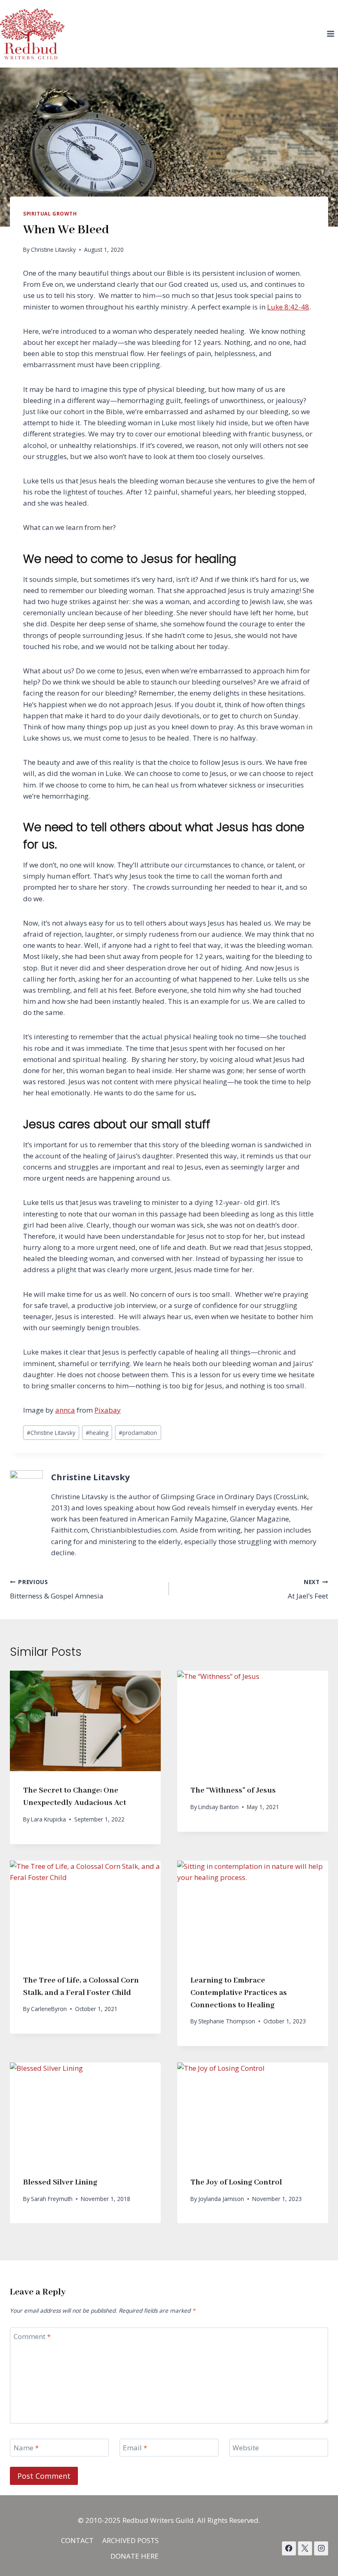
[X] (305, 2548)
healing (97, 1433)
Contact (77, 2540)
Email (135, 2448)
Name (26, 2448)
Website (246, 2448)
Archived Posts (130, 2540)
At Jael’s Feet (308, 1589)
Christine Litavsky (53, 250)
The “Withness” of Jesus (233, 1791)
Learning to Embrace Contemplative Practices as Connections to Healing (239, 1993)
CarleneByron (49, 2009)
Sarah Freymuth (52, 2199)
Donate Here (135, 2556)
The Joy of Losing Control (236, 2182)
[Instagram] (321, 2548)
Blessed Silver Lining (60, 2182)
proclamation (138, 1433)
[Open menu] (330, 34)
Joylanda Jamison (221, 2199)
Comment (32, 2337)
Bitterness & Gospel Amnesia (57, 1589)
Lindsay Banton (218, 1807)
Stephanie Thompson (227, 2021)
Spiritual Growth (50, 213)
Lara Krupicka (48, 1819)
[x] (289, 2548)
